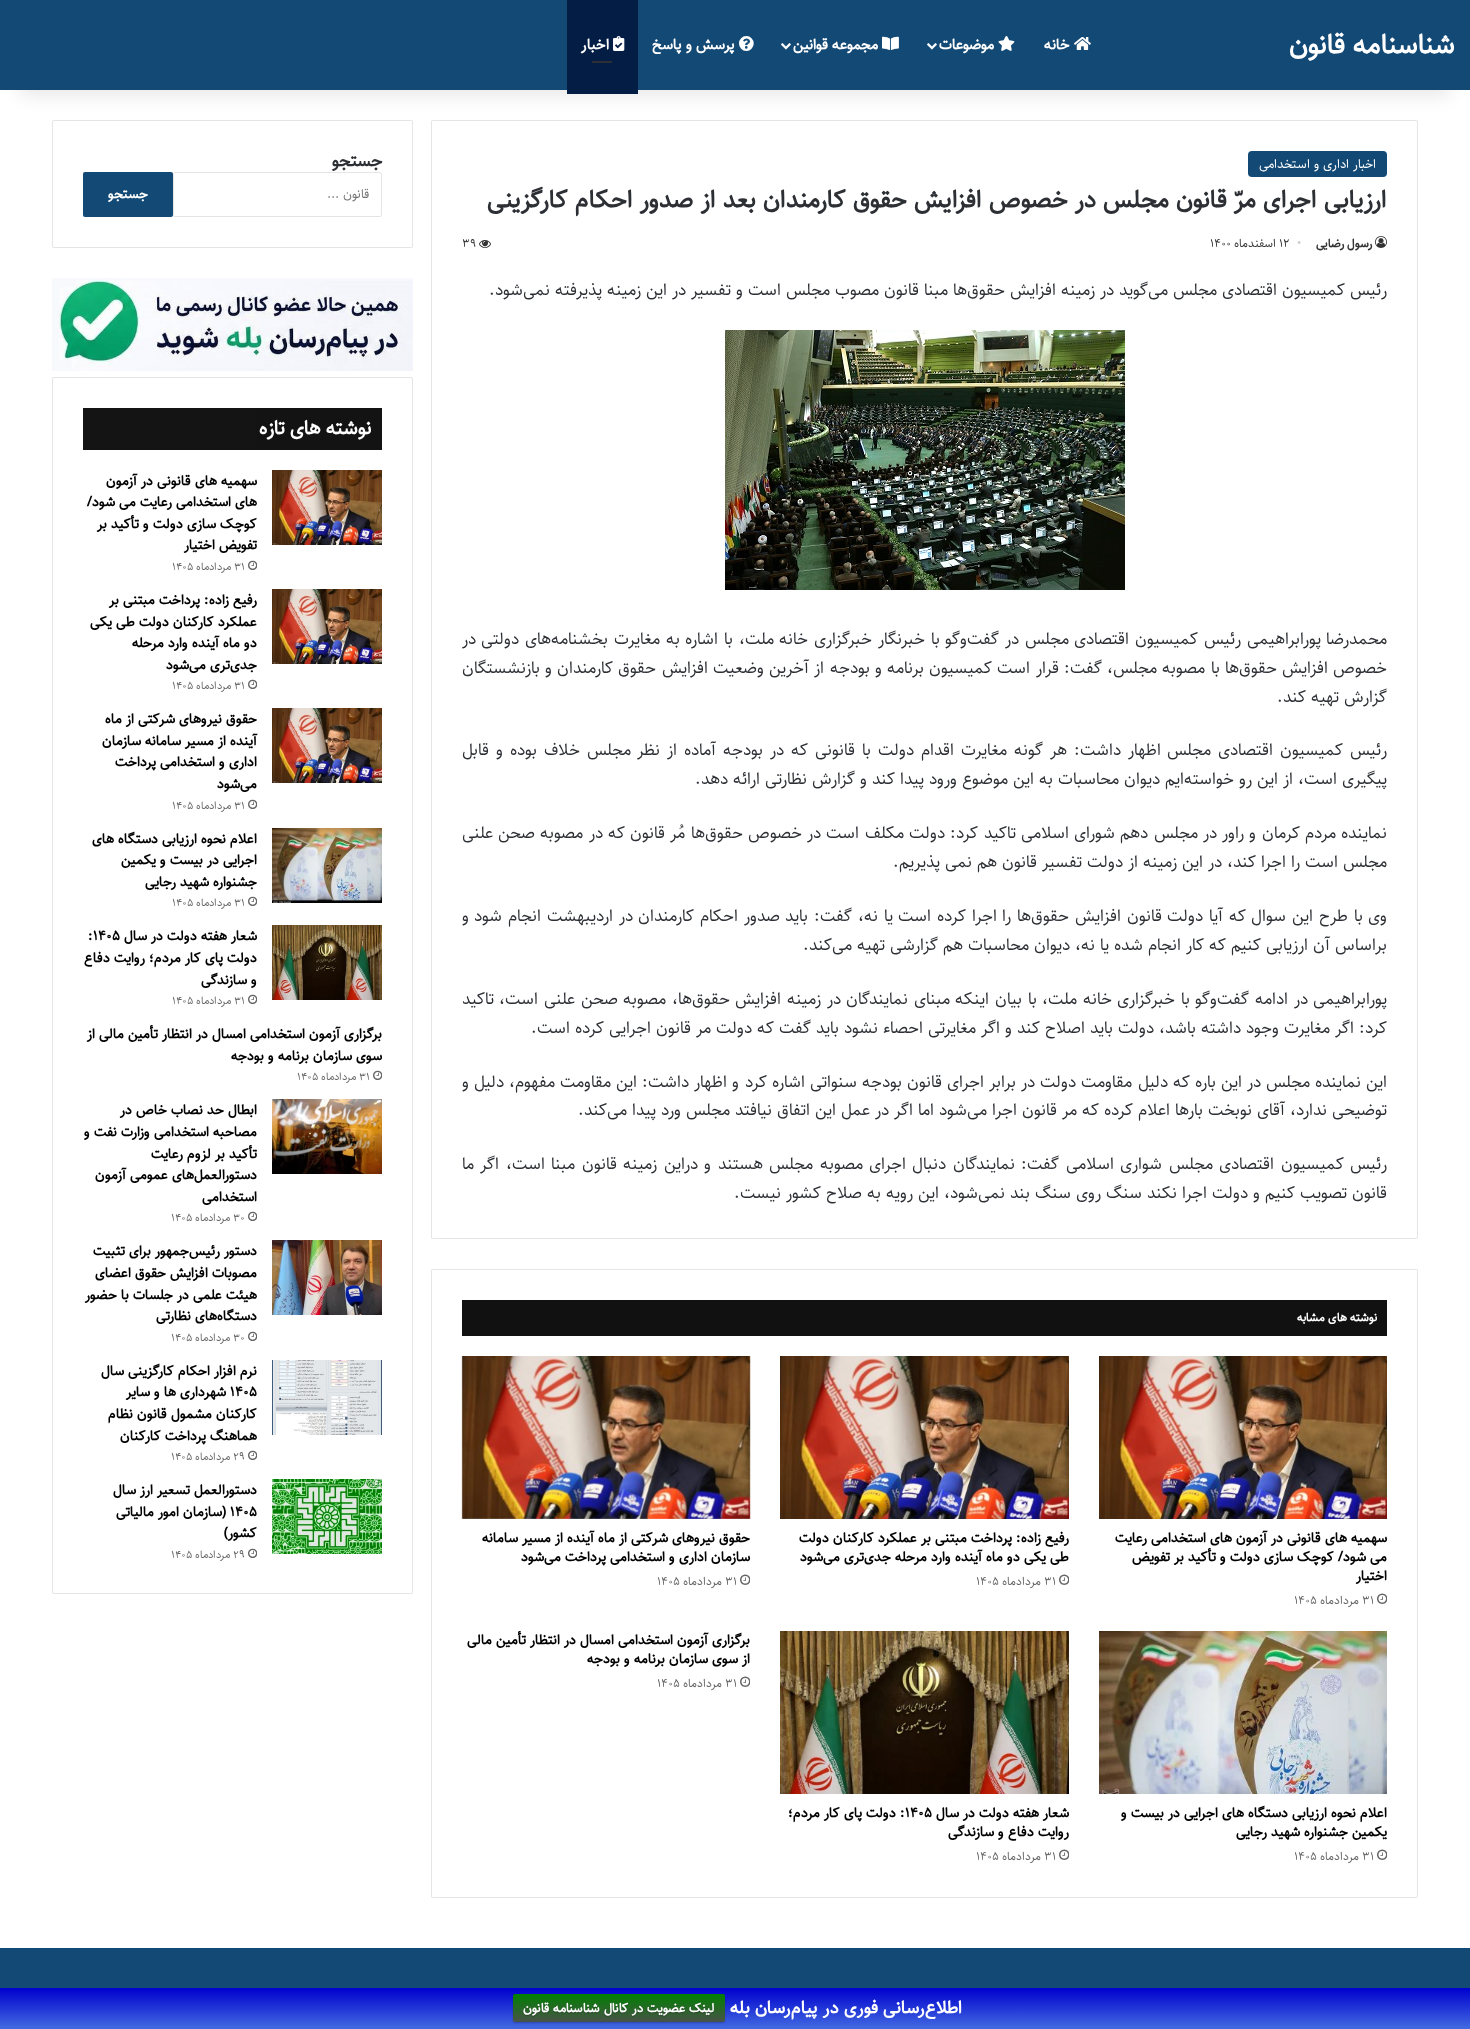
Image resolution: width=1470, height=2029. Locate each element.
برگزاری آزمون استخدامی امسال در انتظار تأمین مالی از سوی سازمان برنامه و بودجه (608, 1649)
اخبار (597, 44)
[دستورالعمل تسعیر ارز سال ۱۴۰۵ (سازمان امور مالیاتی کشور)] (327, 1516)
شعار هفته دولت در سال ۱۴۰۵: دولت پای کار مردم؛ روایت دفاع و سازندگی (928, 1822)
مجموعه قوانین (837, 44)
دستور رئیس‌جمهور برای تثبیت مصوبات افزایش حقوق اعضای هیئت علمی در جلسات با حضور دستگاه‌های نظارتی (171, 1283)
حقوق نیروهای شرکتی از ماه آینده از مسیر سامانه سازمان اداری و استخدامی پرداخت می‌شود (616, 1547)
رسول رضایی (1344, 243)
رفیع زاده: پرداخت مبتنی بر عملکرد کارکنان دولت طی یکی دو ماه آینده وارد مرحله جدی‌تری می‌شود (934, 1547)
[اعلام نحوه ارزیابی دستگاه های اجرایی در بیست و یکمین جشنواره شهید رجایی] (1243, 1712)
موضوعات (968, 44)
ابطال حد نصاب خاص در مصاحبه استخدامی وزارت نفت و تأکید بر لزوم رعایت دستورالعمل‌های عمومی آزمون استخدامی (170, 1153)
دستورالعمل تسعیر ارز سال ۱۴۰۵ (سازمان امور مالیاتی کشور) (185, 1511)
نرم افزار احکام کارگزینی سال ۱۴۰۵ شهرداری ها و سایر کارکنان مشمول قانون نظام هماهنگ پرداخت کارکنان (179, 1403)
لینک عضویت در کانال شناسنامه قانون (619, 2009)
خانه (1059, 44)
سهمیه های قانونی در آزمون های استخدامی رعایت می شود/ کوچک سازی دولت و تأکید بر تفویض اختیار (1251, 1557)
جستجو (357, 161)
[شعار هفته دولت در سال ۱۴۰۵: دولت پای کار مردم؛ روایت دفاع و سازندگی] (924, 1712)
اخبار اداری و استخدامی (1317, 164)
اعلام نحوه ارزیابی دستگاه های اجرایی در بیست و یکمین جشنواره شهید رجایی (1254, 1822)
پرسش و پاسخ (695, 44)
